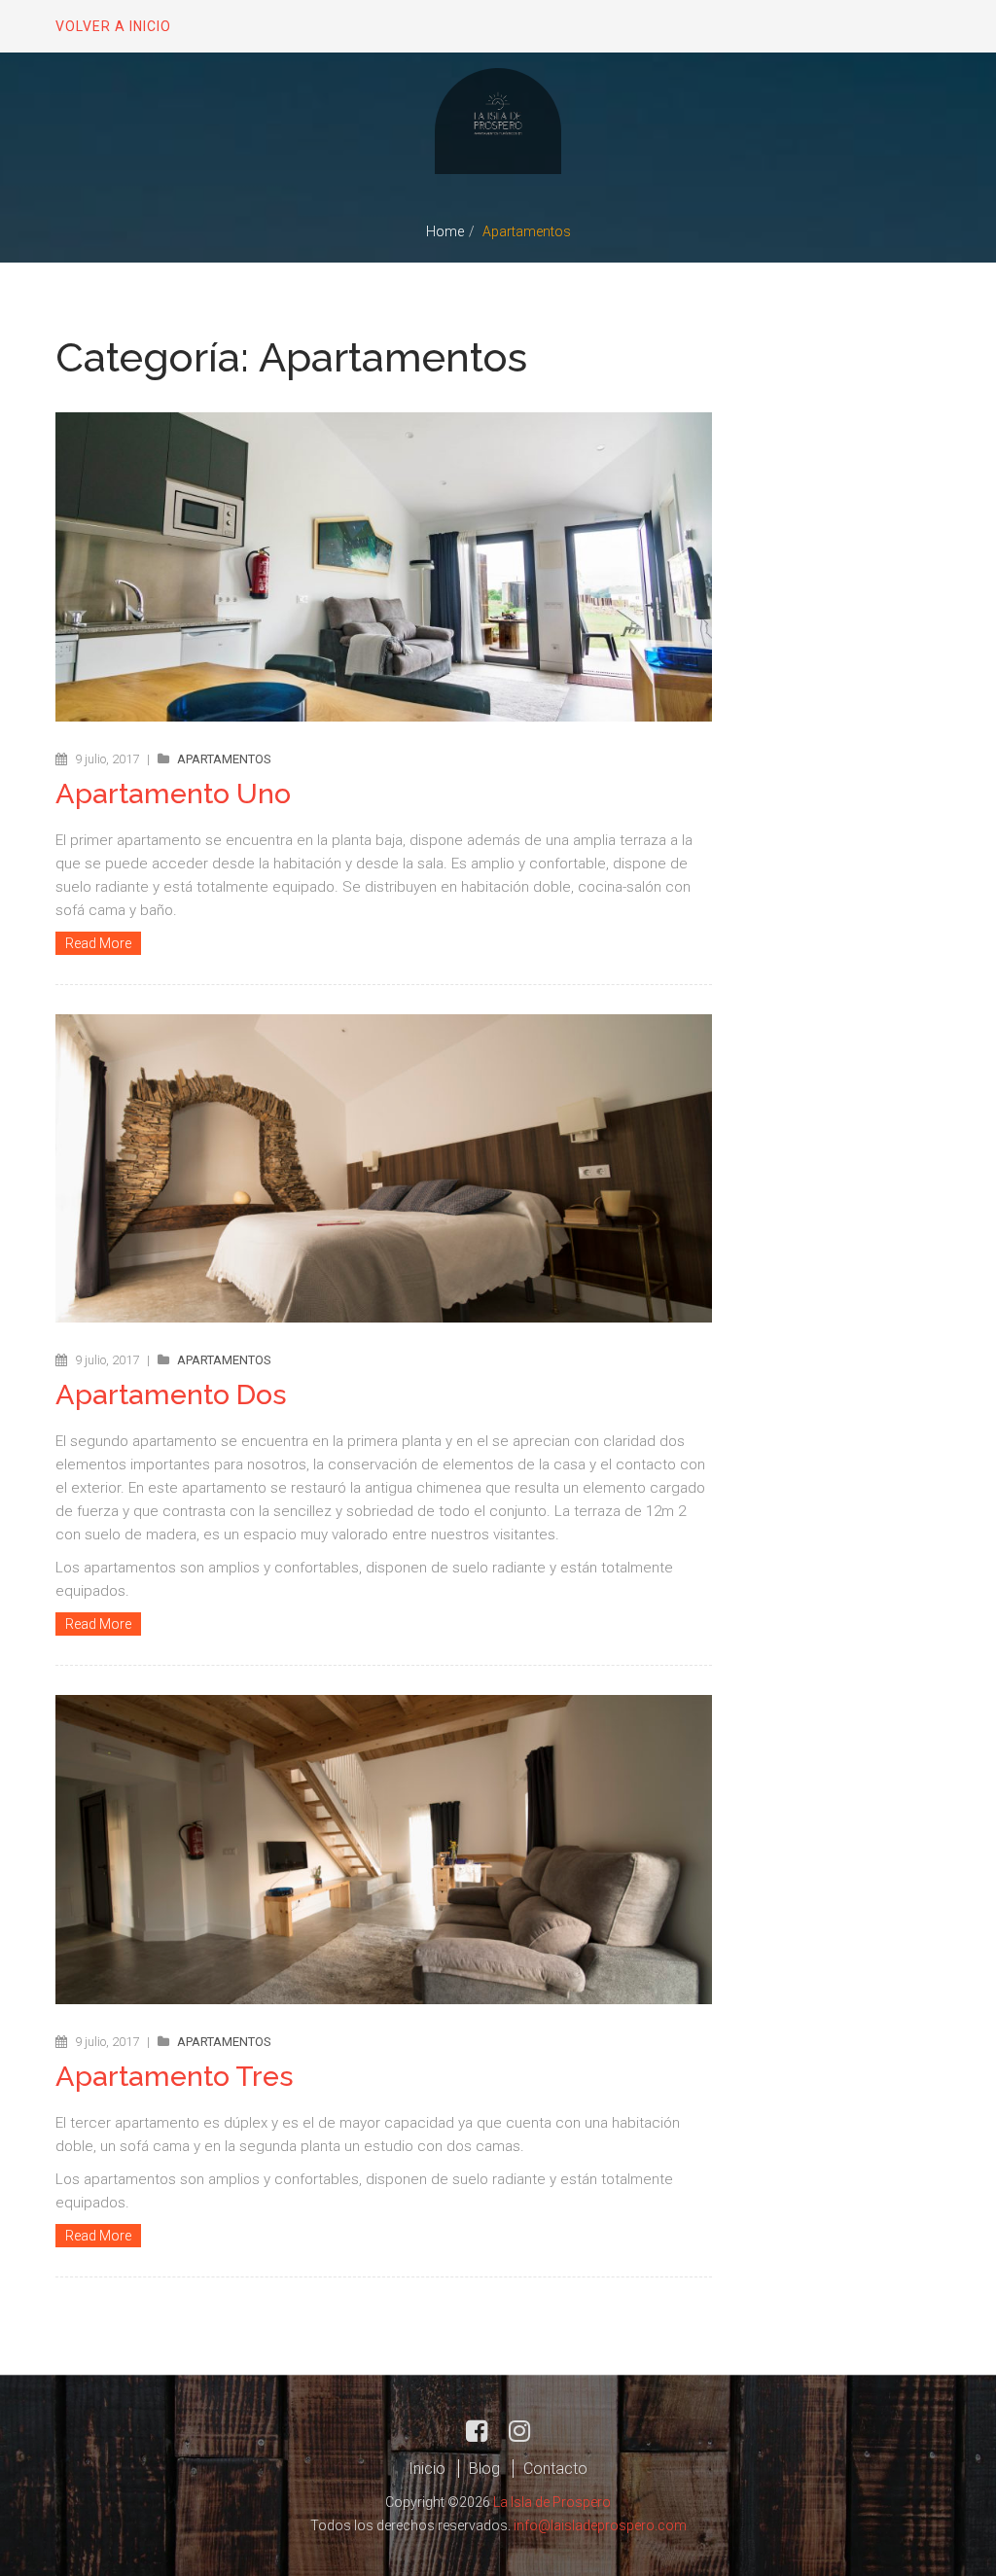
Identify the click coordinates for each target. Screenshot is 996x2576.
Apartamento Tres (175, 2076)
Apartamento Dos (171, 1394)
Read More (98, 943)
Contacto (555, 2469)
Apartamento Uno (173, 794)
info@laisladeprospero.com (600, 2525)
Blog (484, 2469)
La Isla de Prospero (552, 2502)
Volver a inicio (113, 26)
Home (445, 231)
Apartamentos (224, 759)
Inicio (427, 2469)
